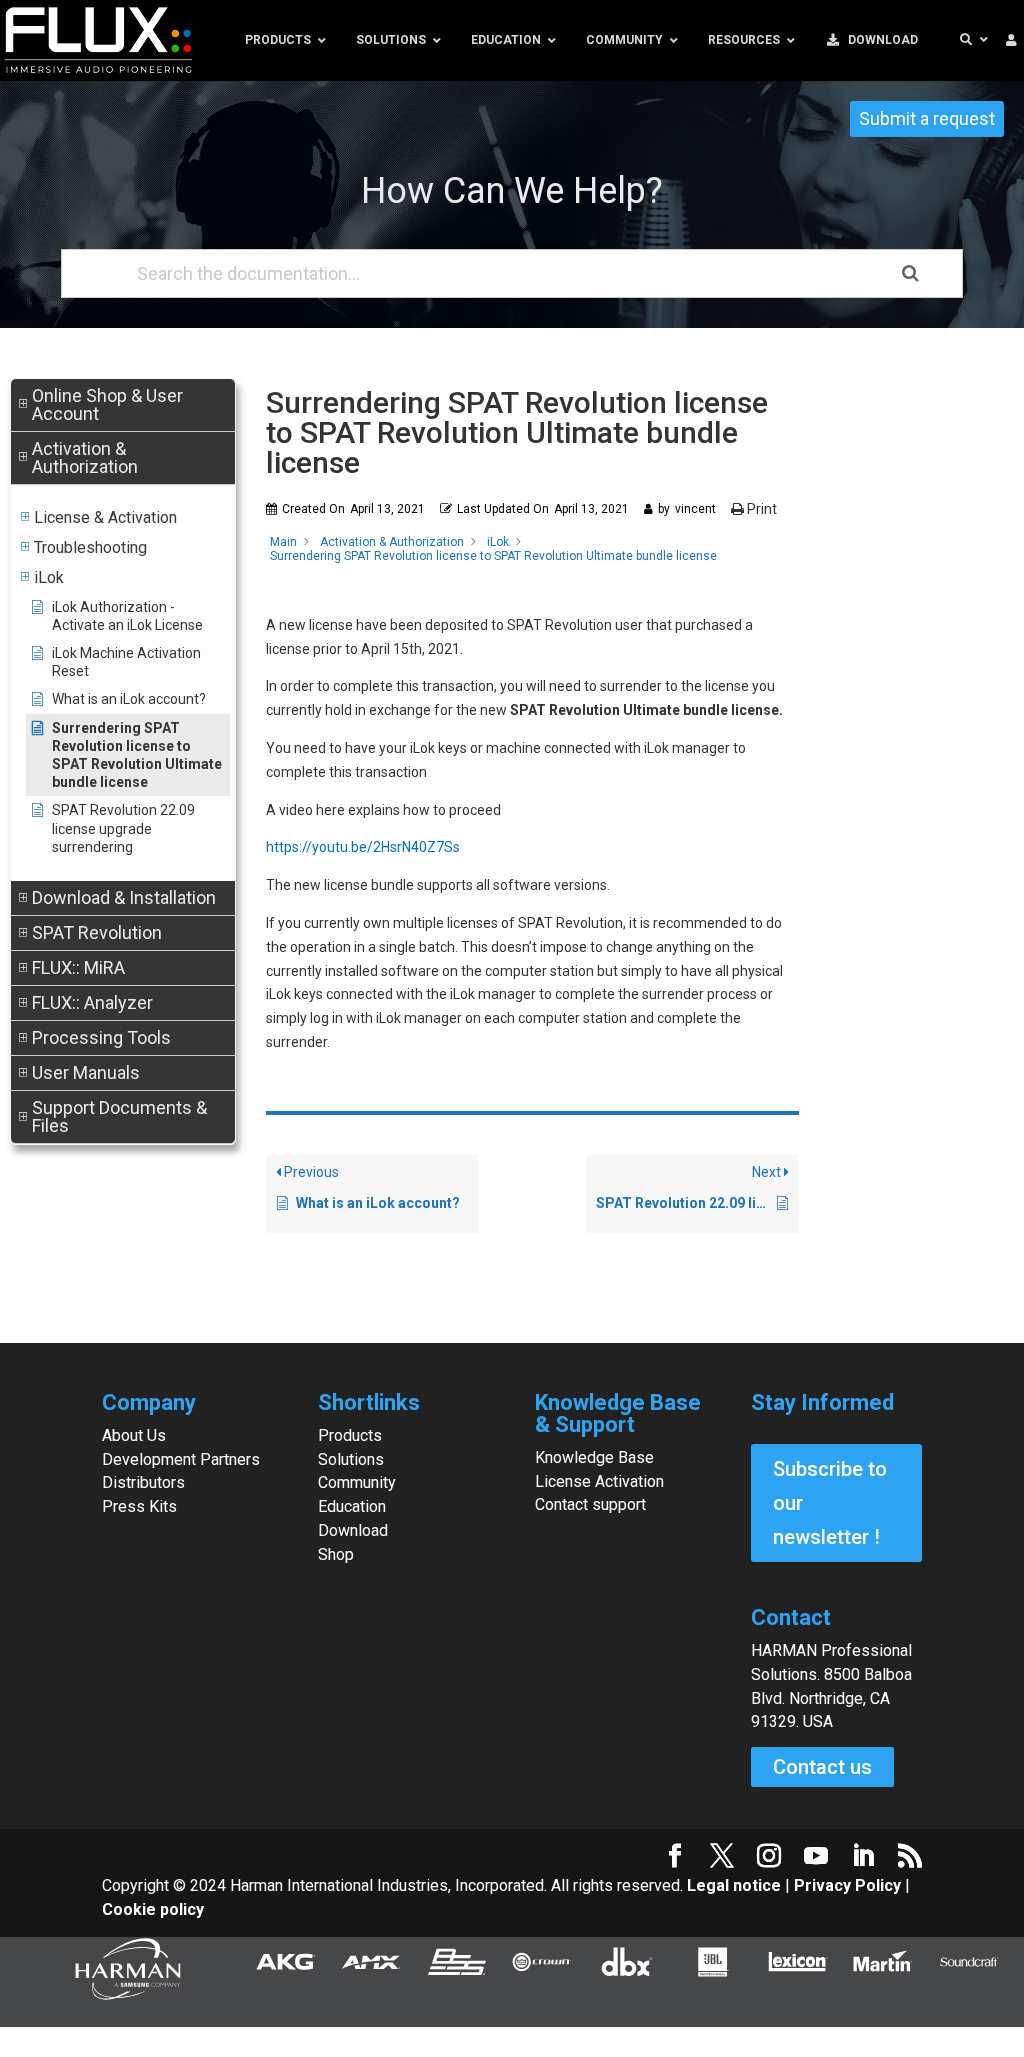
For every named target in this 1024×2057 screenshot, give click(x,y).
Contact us (822, 1767)
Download (353, 1530)
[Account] (1011, 40)
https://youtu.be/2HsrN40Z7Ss (363, 847)
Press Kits (139, 1506)
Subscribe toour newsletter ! (830, 1503)
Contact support (590, 1504)
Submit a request (927, 118)
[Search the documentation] (910, 273)
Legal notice (736, 1885)
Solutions (351, 1459)
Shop (336, 1554)
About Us (134, 1435)
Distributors (143, 1482)
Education (352, 1506)
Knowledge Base (594, 1457)
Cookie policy (153, 1909)
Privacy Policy (847, 1885)
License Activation (599, 1481)
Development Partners (181, 1459)
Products (350, 1435)
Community (357, 1482)
